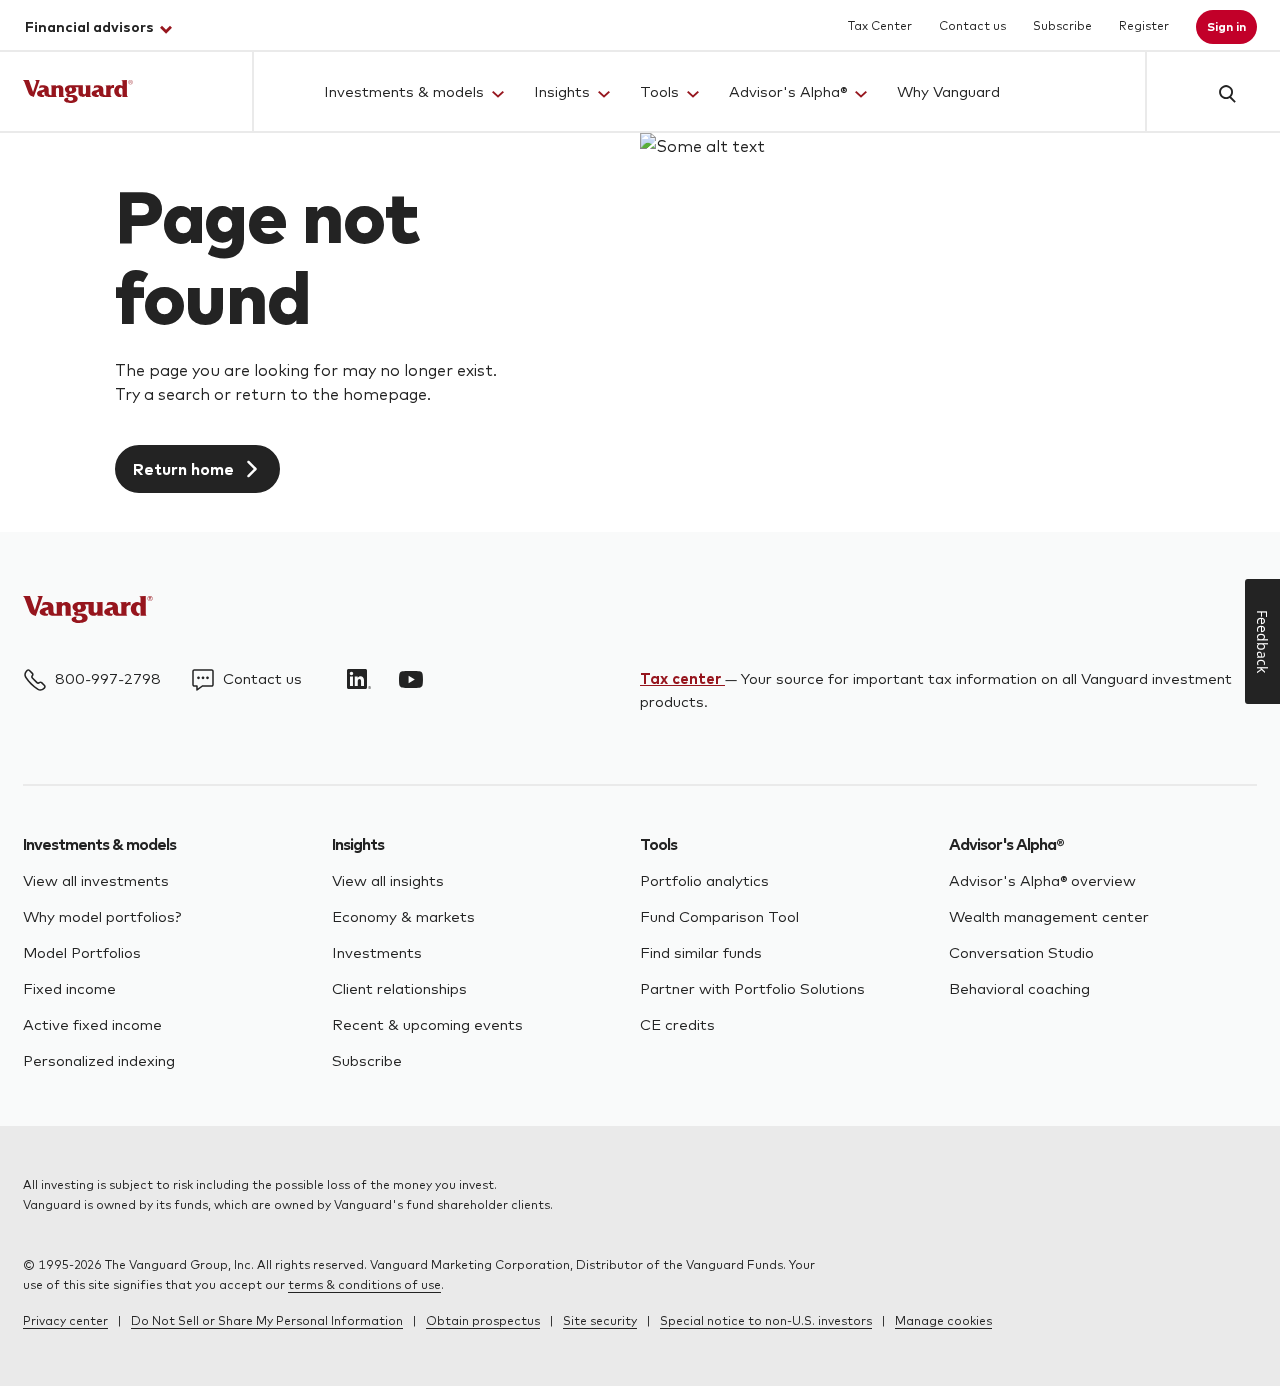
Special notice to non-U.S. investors (766, 1320)
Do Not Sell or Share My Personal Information (267, 1320)
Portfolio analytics (704, 880)
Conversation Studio (1021, 952)
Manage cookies (943, 1320)
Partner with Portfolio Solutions (752, 988)
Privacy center (65, 1320)
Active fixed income (92, 1024)
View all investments (96, 880)
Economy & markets (403, 916)
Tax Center (880, 25)
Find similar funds (701, 952)
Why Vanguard (948, 90)
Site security (600, 1320)
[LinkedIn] (359, 677)
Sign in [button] (1226, 26)
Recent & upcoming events (427, 1024)
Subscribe (1062, 25)
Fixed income (69, 988)
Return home (183, 468)
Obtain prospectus (483, 1320)
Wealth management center (1049, 916)
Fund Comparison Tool (719, 916)
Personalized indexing (99, 1060)
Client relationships (399, 988)
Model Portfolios (82, 952)
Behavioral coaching (1019, 988)
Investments (377, 952)
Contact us (972, 25)
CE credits (677, 1024)
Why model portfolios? (102, 916)
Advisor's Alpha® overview (1042, 880)
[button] (1212, 92)
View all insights (388, 880)
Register (1144, 25)
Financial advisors (89, 25)
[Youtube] (411, 678)
